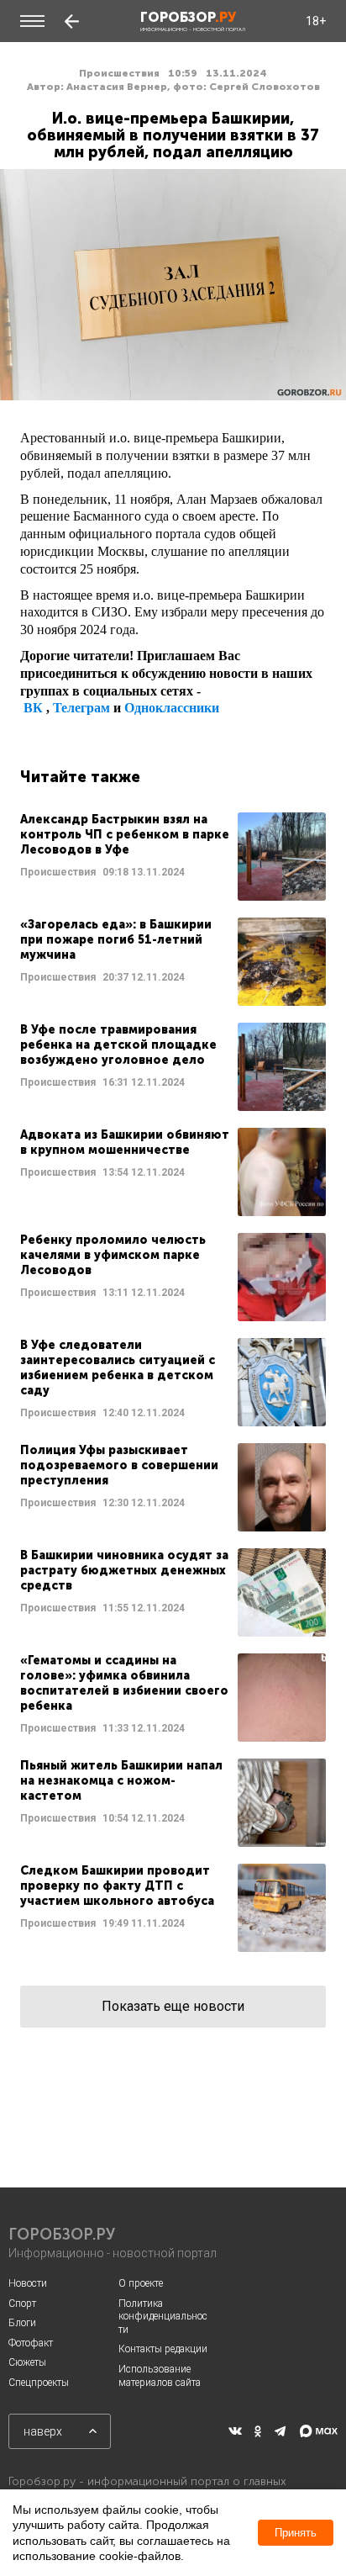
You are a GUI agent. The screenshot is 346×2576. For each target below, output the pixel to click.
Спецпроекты (39, 2383)
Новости (28, 2283)
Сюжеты (27, 2362)
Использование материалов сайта (160, 2376)
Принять (296, 2533)
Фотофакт (31, 2343)
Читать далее (173, 857)
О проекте (141, 2283)
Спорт (22, 2304)
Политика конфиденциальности (163, 2317)
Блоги (22, 2323)
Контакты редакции (163, 2349)
